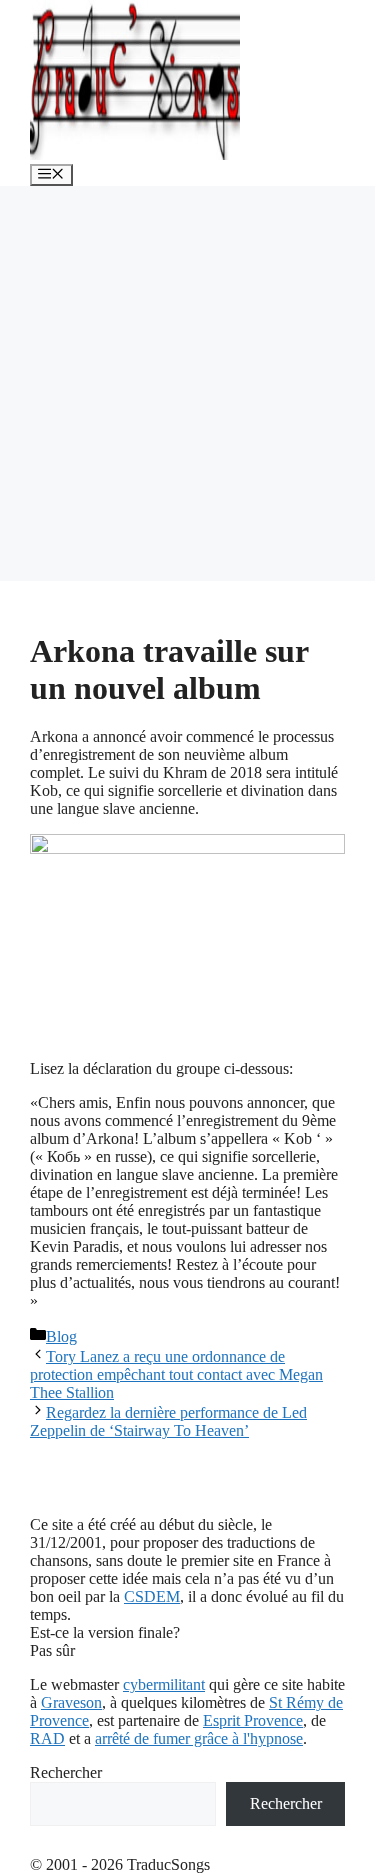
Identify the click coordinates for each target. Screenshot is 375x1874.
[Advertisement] (187, 383)
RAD (47, 1738)
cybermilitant (164, 1684)
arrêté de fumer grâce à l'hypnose (199, 1738)
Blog (61, 1336)
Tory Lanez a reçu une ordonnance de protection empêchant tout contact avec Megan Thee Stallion (176, 1374)
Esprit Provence (253, 1720)
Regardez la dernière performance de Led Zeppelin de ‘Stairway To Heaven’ (168, 1421)
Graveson (71, 1702)
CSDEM (152, 1596)
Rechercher (66, 1772)
